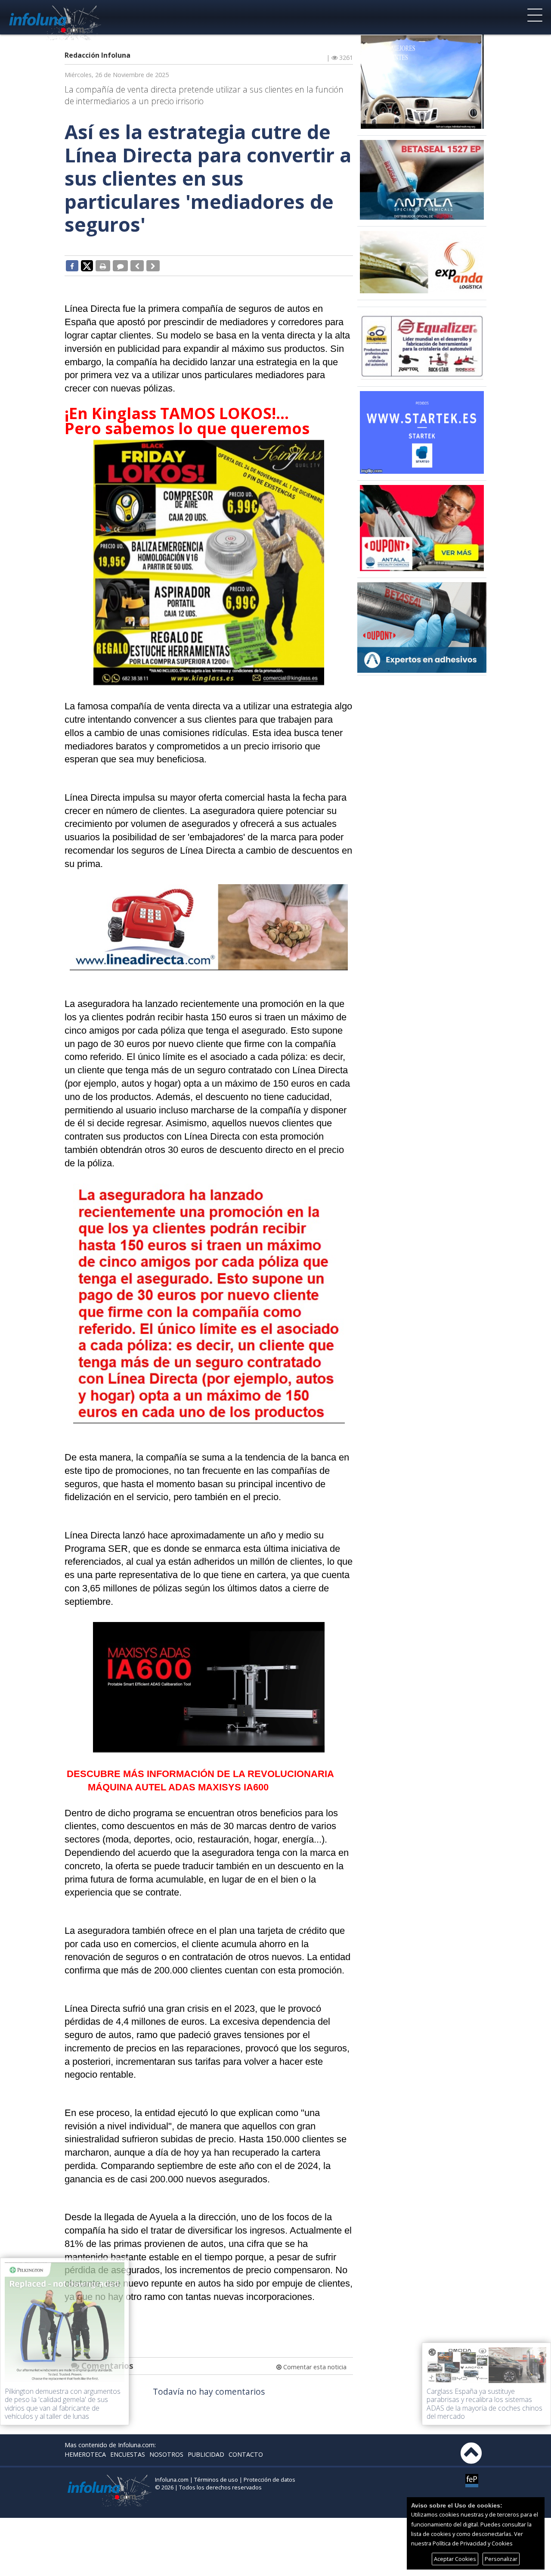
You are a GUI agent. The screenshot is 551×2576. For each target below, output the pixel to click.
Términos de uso (216, 2480)
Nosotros (166, 2454)
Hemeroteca (85, 2454)
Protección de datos (269, 2480)
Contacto (246, 2454)
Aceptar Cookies (455, 2559)
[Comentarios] (120, 266)
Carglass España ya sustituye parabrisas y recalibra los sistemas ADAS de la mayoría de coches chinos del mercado (484, 2404)
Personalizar (501, 2559)
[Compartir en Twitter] (87, 265)
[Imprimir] (103, 266)
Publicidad (206, 2454)
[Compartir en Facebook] (72, 266)
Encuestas (128, 2454)
